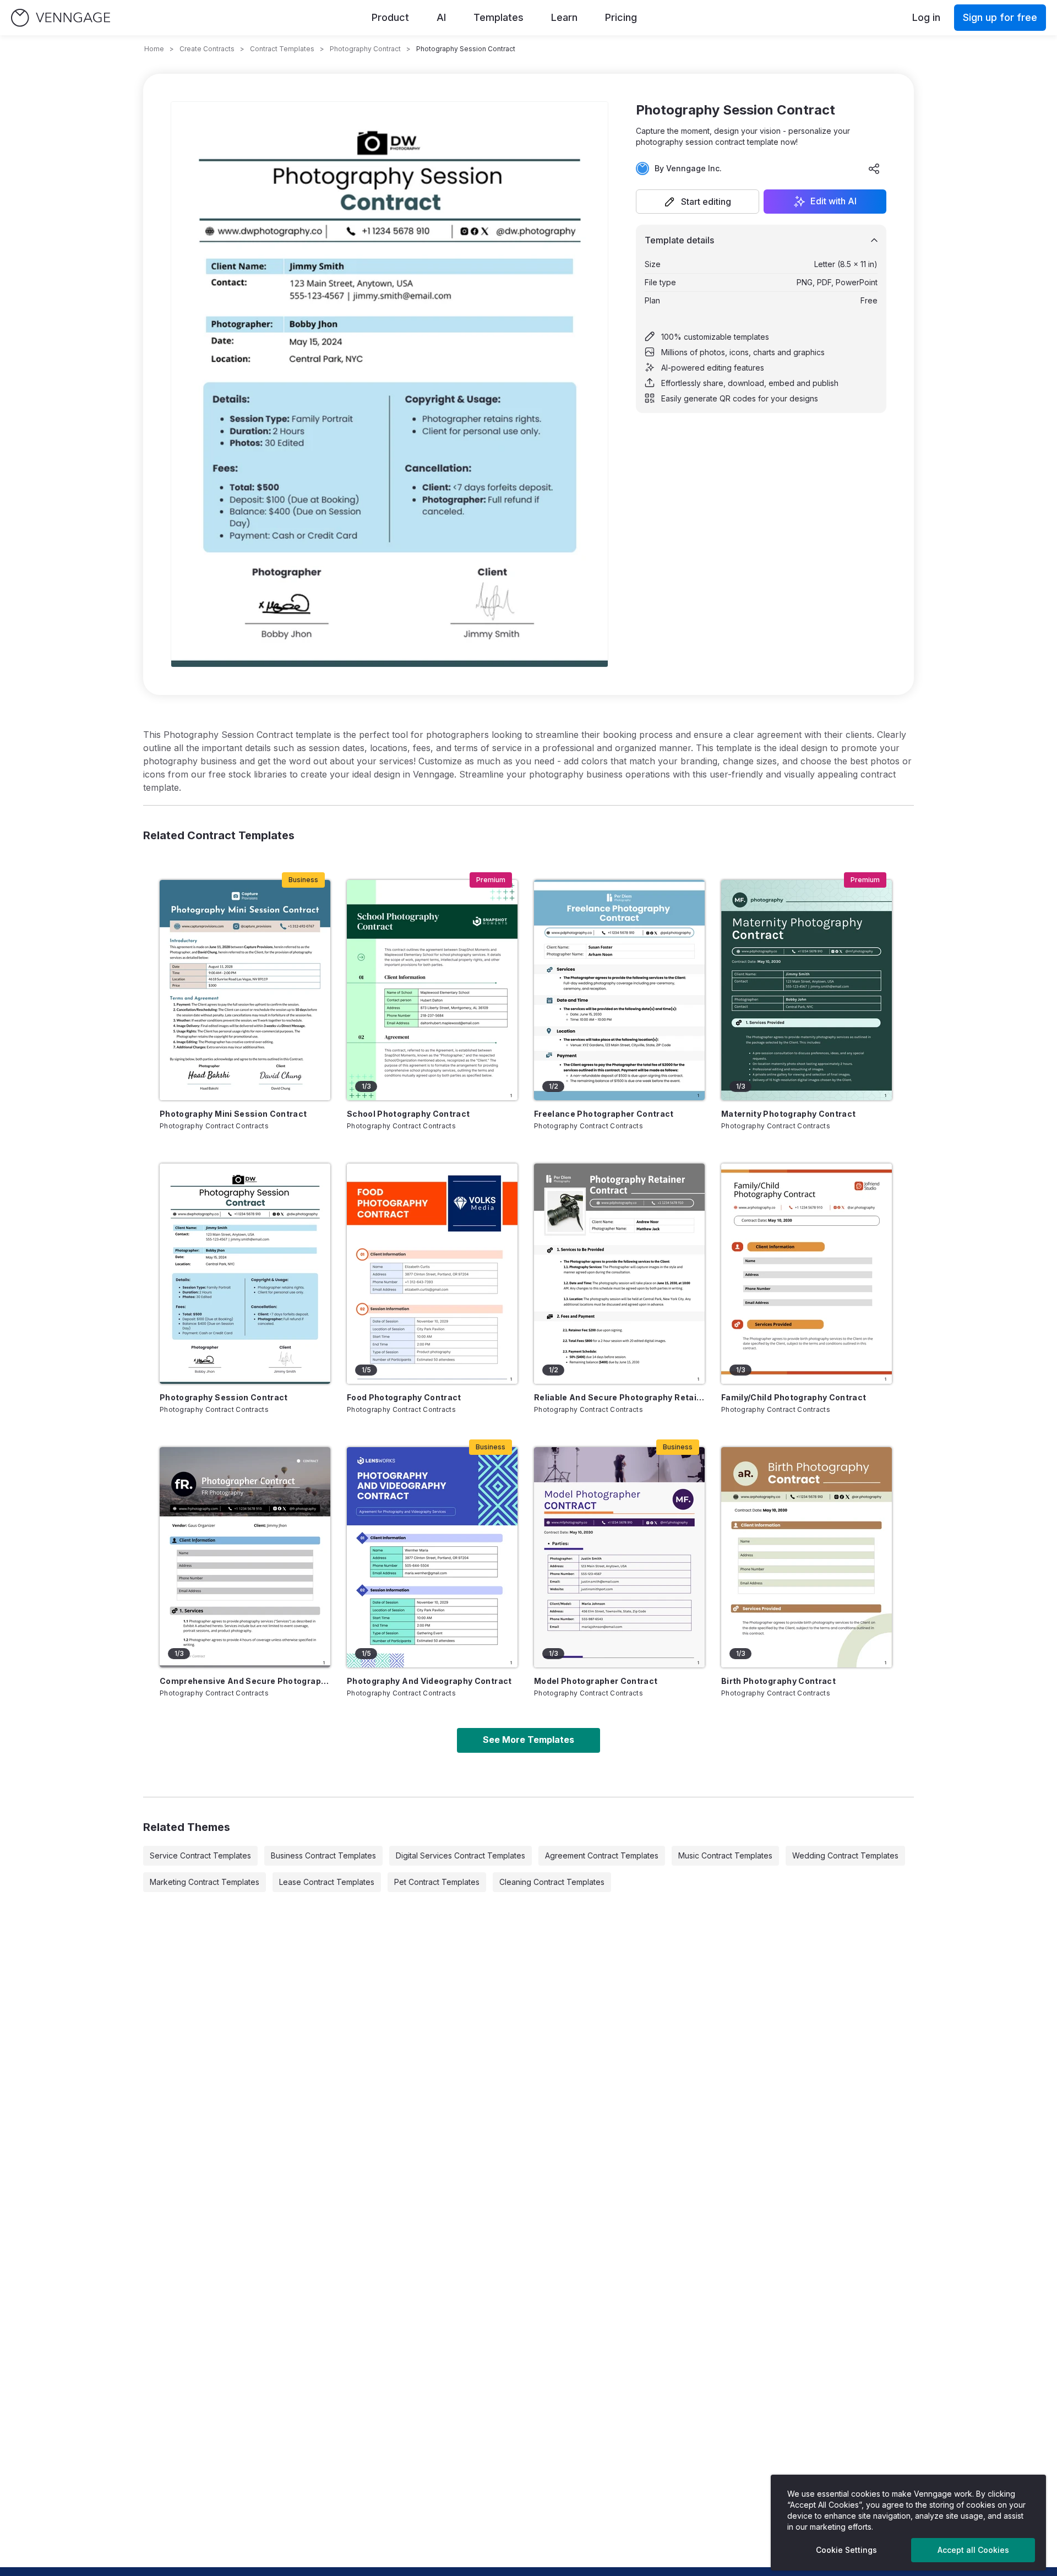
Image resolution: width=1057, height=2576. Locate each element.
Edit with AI (833, 202)
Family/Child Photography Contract (794, 1397)
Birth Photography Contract (778, 1681)
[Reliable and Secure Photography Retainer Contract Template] (619, 1274)
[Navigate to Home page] (61, 18)
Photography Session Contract (224, 1397)
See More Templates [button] (528, 1740)
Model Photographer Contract (596, 1681)
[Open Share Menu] (874, 169)
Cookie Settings (846, 2550)
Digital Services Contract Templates (461, 1855)
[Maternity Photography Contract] (807, 990)
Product (390, 17)
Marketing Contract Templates (205, 1882)
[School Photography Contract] (432, 990)
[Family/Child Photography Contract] (807, 1274)
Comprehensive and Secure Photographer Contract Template (245, 1681)
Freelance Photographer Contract (604, 1114)
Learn (564, 17)
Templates (498, 17)
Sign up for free (1000, 17)
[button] (698, 202)
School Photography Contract (408, 1114)
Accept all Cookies (973, 2550)
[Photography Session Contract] (245, 1274)
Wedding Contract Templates (845, 1855)
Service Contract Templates (200, 1855)
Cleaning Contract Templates (552, 1882)
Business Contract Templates (323, 1855)
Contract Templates (282, 49)
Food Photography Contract (404, 1397)
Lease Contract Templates (327, 1882)
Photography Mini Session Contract (233, 1114)
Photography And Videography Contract (429, 1681)
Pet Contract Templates (437, 1882)
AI (441, 17)
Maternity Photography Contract (789, 1114)
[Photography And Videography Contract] (432, 1557)
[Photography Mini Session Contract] (245, 990)
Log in (926, 17)
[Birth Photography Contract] (807, 1557)
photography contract (365, 49)
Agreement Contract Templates (602, 1855)
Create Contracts (207, 49)
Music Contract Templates (725, 1855)
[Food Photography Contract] (432, 1274)
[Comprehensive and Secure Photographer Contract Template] (245, 1557)
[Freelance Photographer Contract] (619, 990)
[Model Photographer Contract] (619, 1557)
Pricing (621, 17)
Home (154, 49)
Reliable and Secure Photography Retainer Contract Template (619, 1397)
